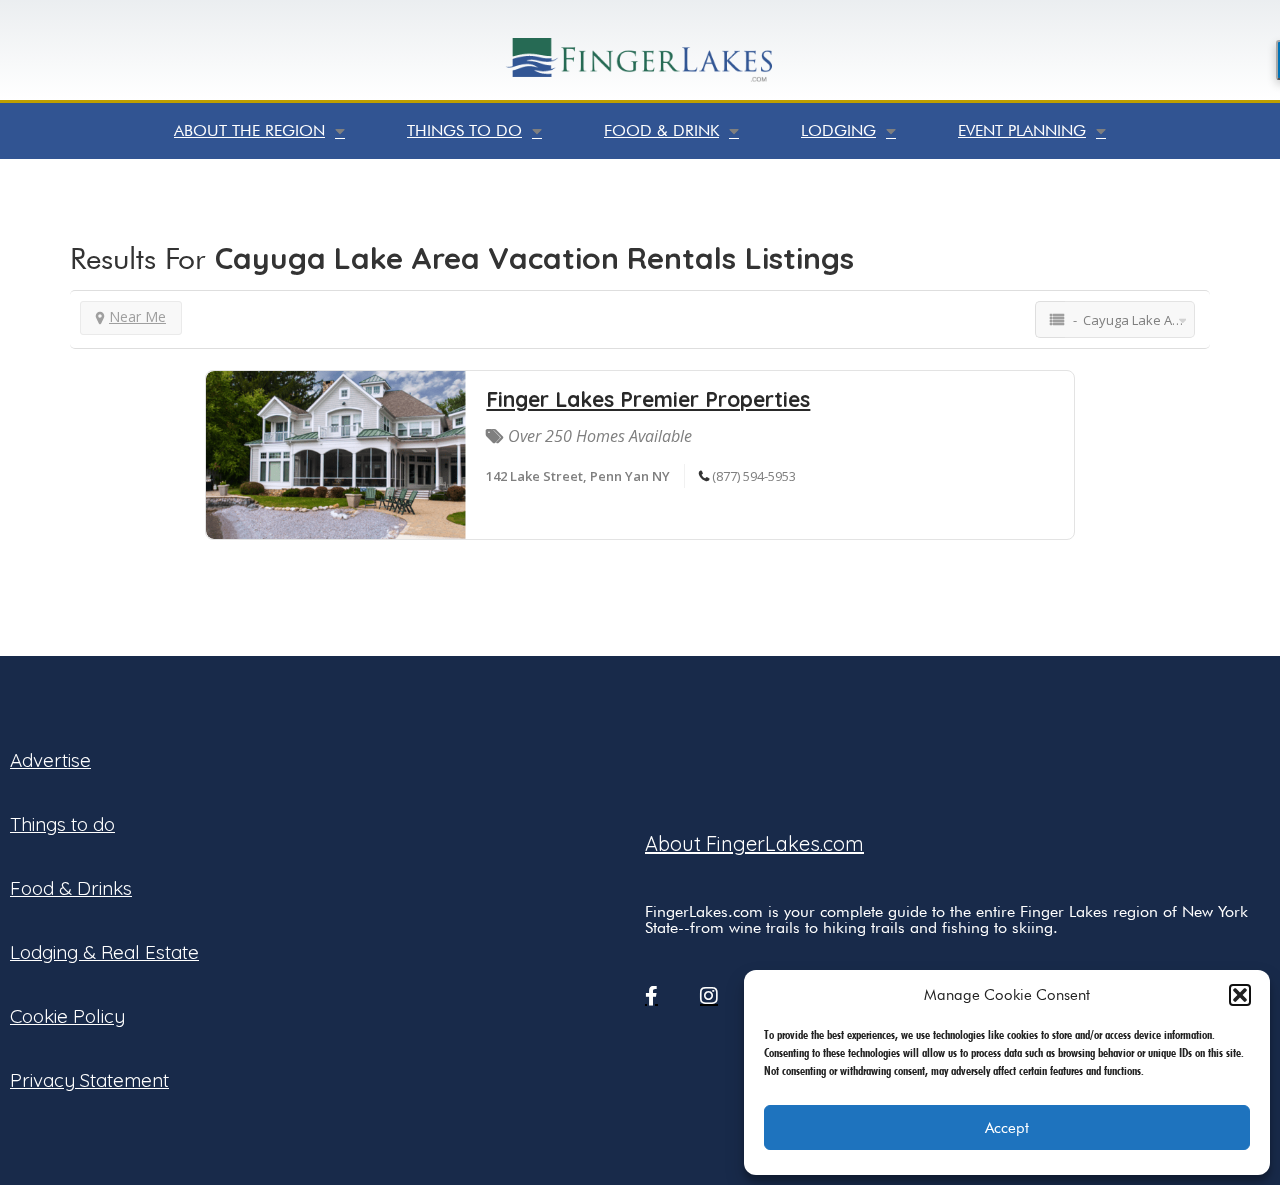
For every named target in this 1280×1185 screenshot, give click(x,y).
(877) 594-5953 (754, 476)
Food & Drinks (71, 888)
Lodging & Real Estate (104, 952)
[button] (1240, 995)
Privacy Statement (89, 1080)
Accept (1007, 1128)
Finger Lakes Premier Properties (648, 399)
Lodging (838, 130)
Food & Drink (661, 130)
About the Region (249, 130)
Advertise (50, 760)
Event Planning (1022, 130)
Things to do (464, 130)
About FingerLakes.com (754, 843)
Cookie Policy (67, 1016)
